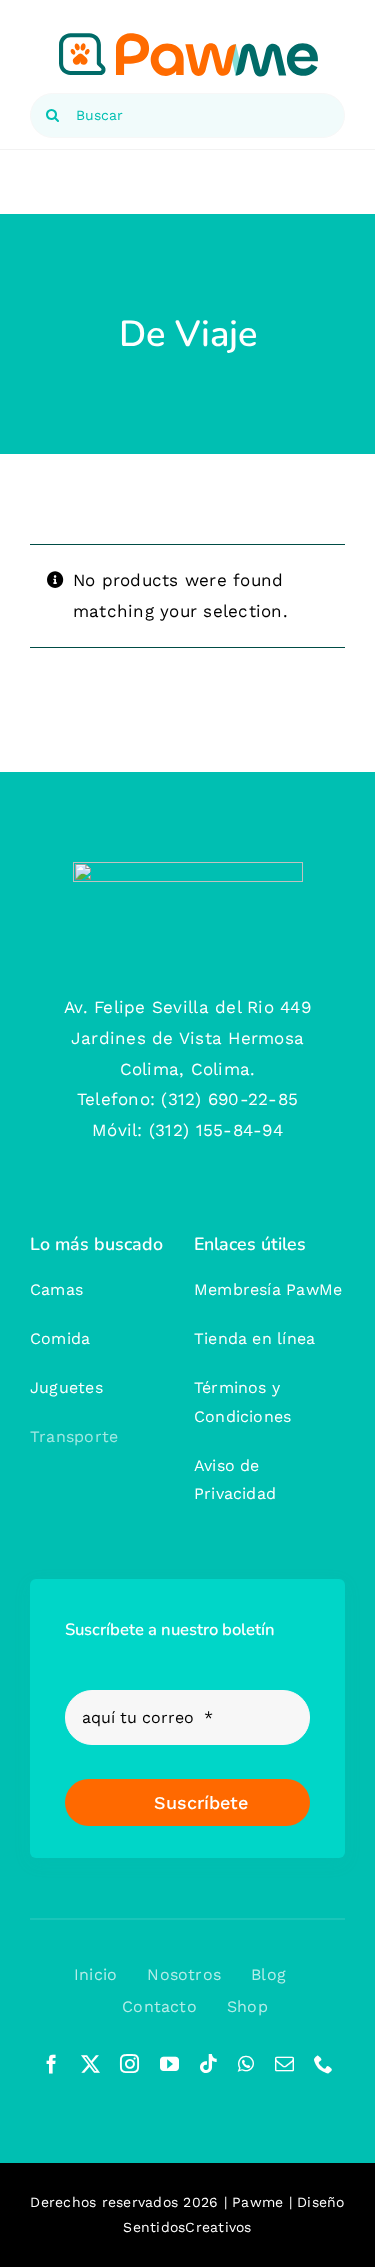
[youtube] (169, 2063)
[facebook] (51, 2063)
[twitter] (90, 2063)
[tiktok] (208, 2063)
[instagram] (129, 2063)
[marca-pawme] (188, 38)
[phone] (323, 2063)
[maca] (188, 870)
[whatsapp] (246, 2063)
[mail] (284, 2063)
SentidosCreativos (187, 2227)
